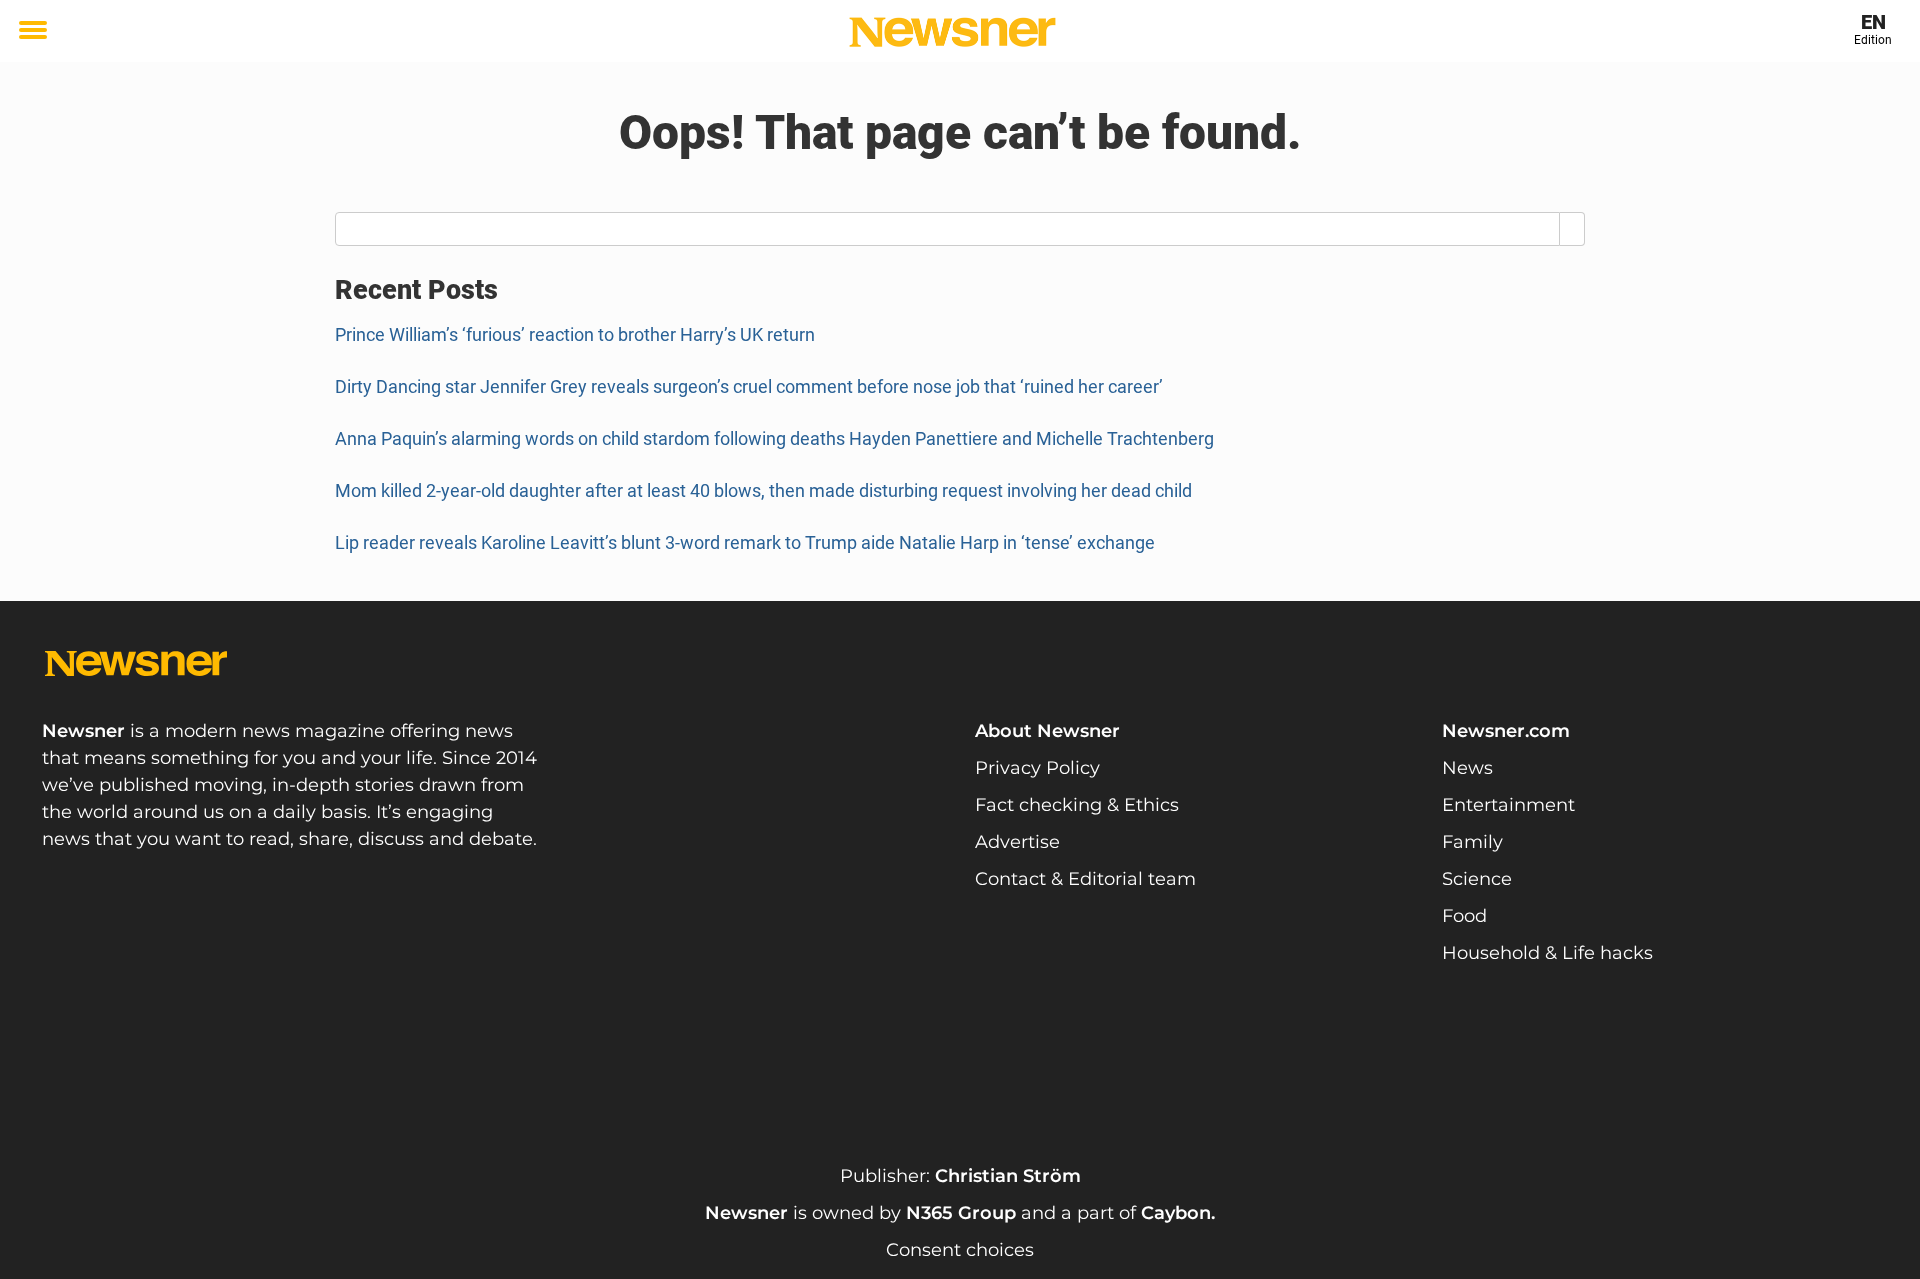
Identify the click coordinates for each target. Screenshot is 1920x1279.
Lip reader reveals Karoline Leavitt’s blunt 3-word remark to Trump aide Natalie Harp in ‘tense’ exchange (745, 542)
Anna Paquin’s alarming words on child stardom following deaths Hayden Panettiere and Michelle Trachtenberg (774, 438)
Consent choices (960, 1250)
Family (1472, 842)
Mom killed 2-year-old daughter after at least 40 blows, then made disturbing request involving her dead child (763, 490)
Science (1477, 879)
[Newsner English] (952, 32)
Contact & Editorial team (1085, 879)
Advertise (1017, 842)
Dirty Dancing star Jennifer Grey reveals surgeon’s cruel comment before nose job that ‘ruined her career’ (749, 386)
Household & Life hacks (1547, 953)
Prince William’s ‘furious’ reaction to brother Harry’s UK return (575, 334)
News (1467, 768)
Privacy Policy (1037, 768)
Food (1464, 916)
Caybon (1176, 1213)
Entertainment (1508, 805)
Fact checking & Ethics (1077, 805)
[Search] (1572, 229)
